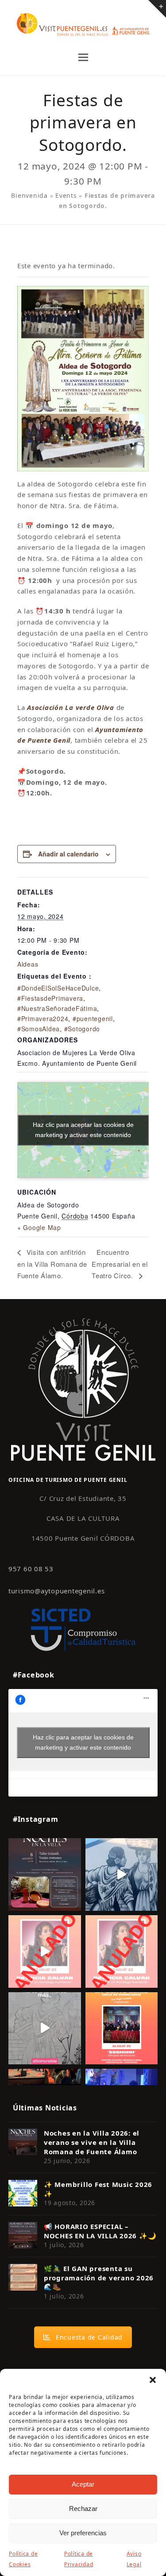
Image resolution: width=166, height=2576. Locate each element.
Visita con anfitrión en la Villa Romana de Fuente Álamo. (52, 1264)
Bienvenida (29, 195)
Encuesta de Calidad (89, 2337)
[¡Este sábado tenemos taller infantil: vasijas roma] (45, 1874)
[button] (153, 2380)
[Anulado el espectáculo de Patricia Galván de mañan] (122, 1951)
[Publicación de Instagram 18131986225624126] (45, 2028)
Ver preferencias (83, 2533)
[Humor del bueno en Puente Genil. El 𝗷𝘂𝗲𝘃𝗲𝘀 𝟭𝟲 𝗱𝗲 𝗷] (122, 2028)
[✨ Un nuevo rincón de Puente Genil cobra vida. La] (122, 1874)
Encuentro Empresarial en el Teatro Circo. (120, 1264)
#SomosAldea (39, 1029)
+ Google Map (39, 1227)
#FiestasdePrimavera (50, 998)
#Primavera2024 (43, 1018)
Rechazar (83, 2509)
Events (66, 195)
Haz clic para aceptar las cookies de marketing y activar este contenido (83, 1130)
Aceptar (83, 2484)
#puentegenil (93, 1018)
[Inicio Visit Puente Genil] (83, 1389)
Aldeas (28, 964)
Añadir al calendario (68, 854)
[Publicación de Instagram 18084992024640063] (45, 1951)
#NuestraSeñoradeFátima (57, 1008)
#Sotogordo (82, 1029)
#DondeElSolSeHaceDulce (58, 988)
